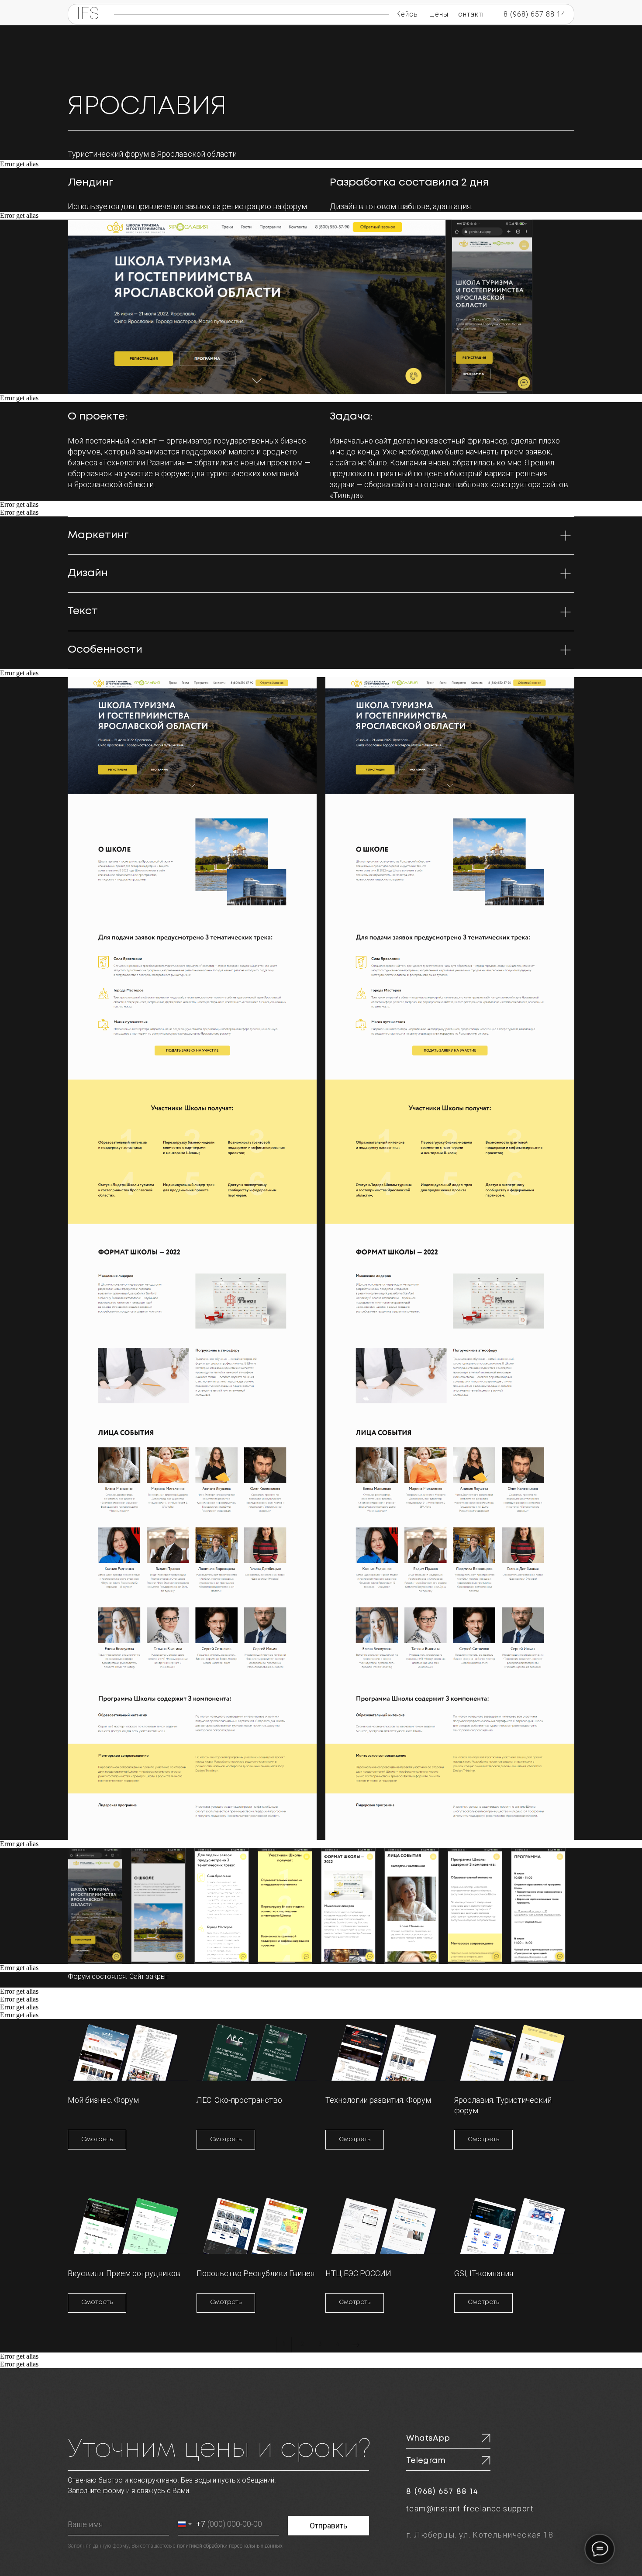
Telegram (426, 2461)
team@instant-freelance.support (470, 2509)
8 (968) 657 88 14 (442, 2492)
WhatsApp (428, 2438)
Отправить (328, 2526)
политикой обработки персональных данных (230, 2546)
